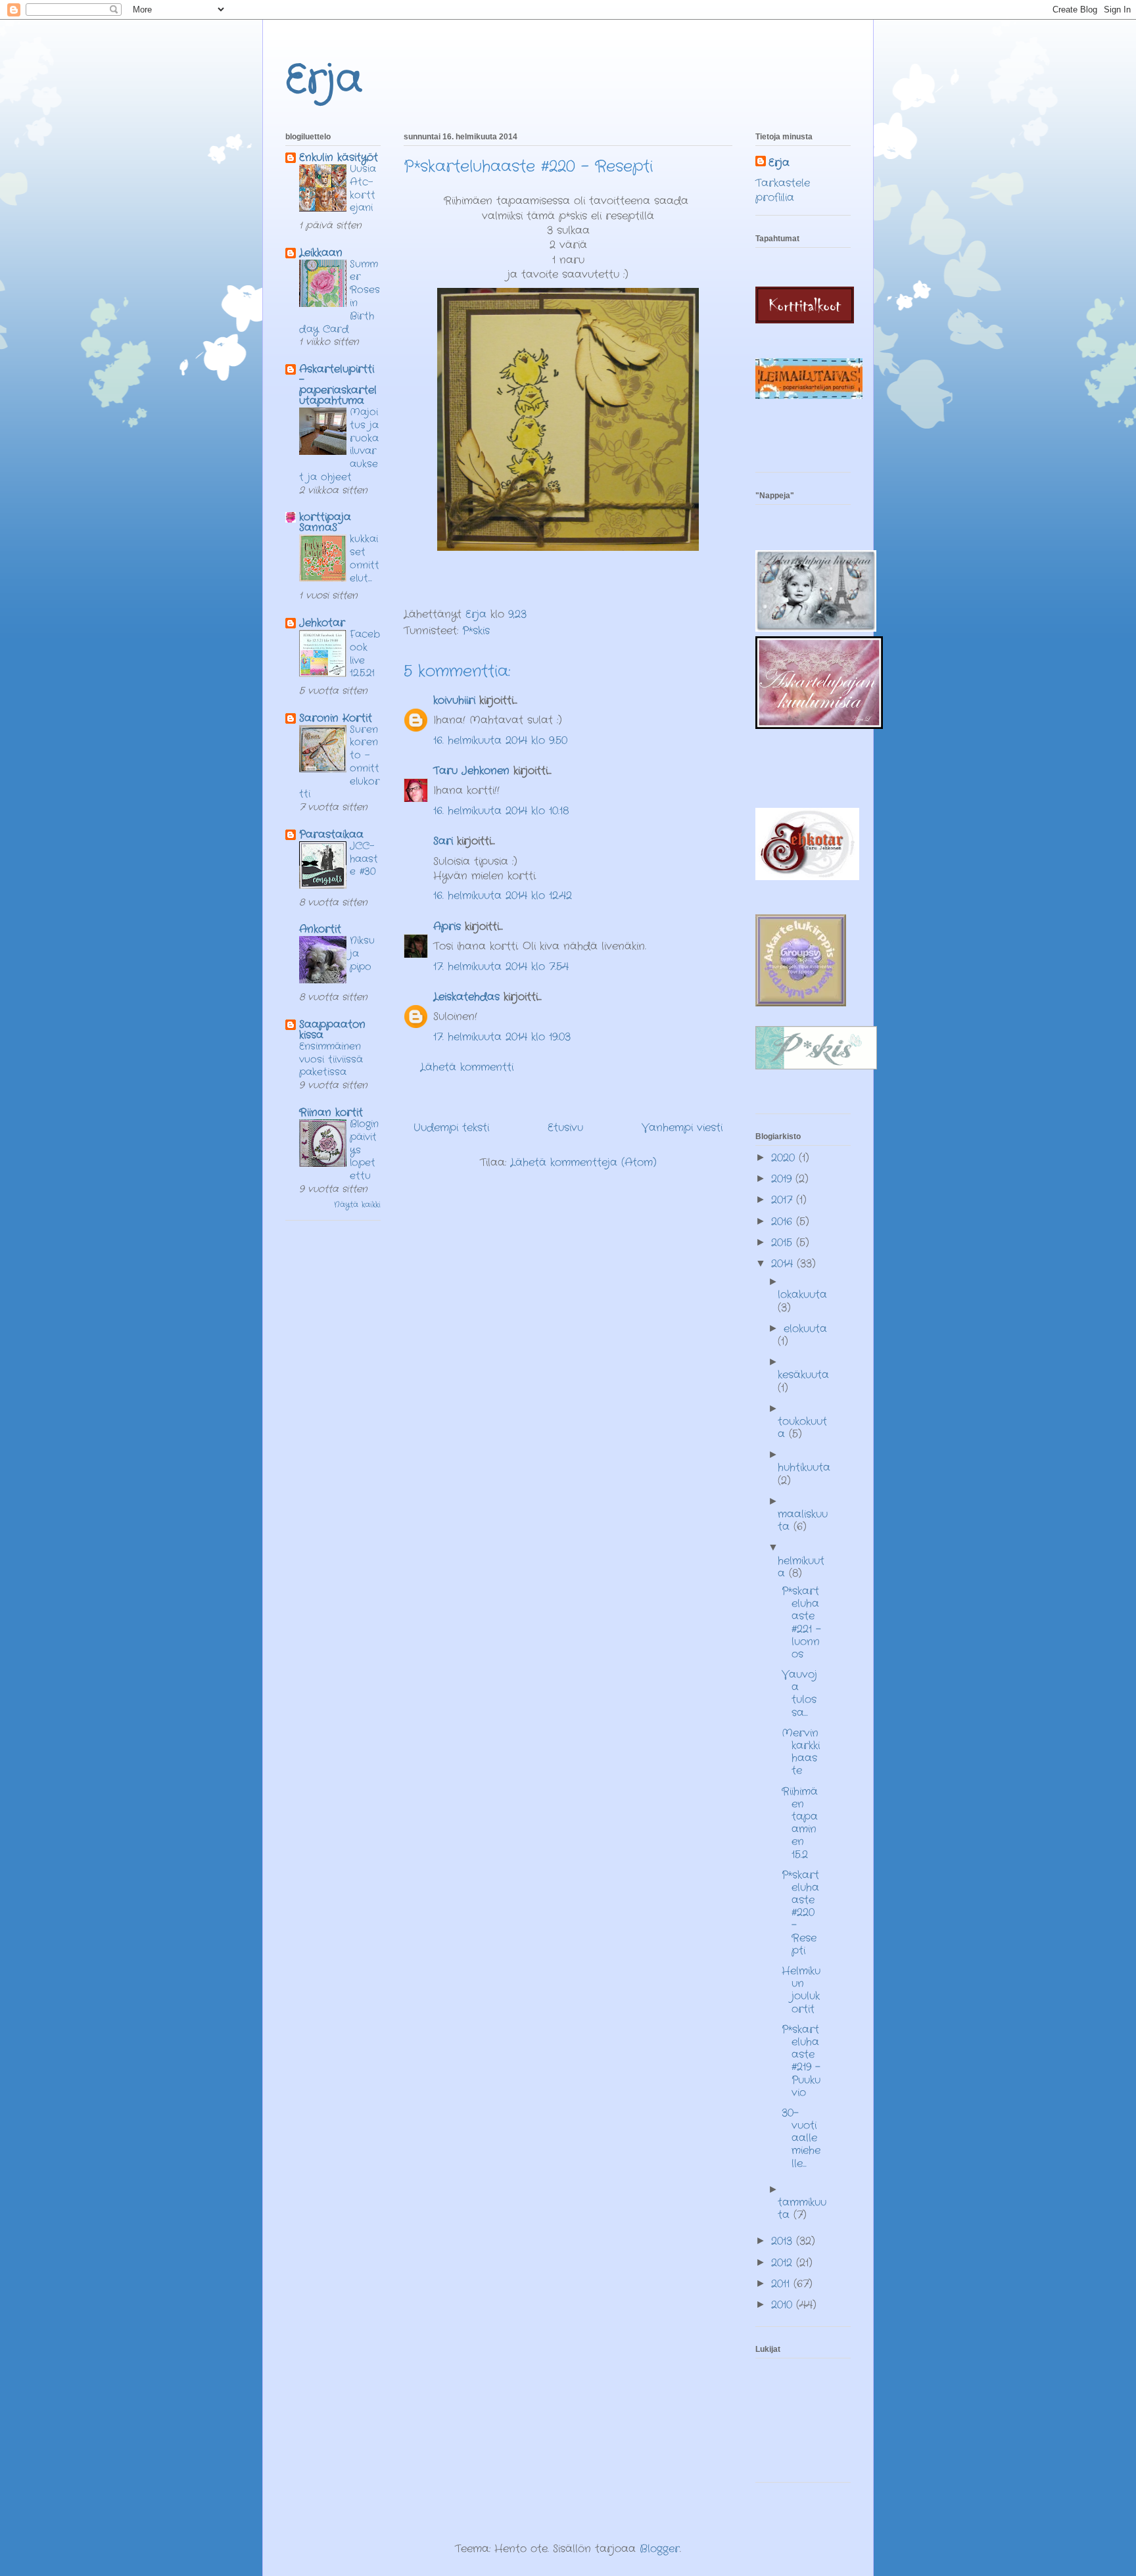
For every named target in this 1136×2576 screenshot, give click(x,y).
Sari (443, 841)
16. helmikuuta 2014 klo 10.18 (501, 811)
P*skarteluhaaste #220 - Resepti (800, 1913)
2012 (784, 2263)
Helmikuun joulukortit (801, 1990)
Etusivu (565, 1128)
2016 (784, 1222)
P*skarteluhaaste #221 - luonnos (801, 1623)
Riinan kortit (331, 1112)
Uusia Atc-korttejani (363, 188)
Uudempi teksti (451, 1128)
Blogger (660, 2549)
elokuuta (805, 1329)
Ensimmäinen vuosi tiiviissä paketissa (331, 1060)
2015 (784, 1243)
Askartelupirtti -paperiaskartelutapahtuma (338, 385)
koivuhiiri (454, 700)
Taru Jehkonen (471, 771)
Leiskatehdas (466, 997)
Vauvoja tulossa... (799, 1694)
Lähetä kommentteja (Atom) (583, 1162)
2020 (785, 1158)
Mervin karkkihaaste (801, 1752)
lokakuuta (802, 1295)
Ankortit (320, 929)
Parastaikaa (331, 834)
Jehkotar (322, 623)
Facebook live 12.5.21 (365, 654)
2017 (784, 1200)
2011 (782, 2284)
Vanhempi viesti (682, 1128)
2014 (784, 1264)
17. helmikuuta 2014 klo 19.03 (502, 1037)
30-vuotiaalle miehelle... (801, 2138)
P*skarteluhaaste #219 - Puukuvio (801, 2061)
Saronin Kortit (336, 718)
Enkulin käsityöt (339, 157)
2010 (784, 2305)
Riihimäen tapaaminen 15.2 (800, 1823)
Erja (324, 80)
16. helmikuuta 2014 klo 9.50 (500, 740)
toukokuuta (802, 1428)
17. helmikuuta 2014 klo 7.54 (501, 967)
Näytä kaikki (357, 1205)
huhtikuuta (804, 1467)
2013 (784, 2241)
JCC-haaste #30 (364, 859)
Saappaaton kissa (332, 1030)
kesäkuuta (803, 1375)
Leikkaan (321, 253)
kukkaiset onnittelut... (365, 558)
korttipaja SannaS (325, 522)
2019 (783, 1179)
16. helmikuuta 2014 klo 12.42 (503, 896)
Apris (447, 926)
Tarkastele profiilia (783, 190)
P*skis (476, 631)
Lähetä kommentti (467, 1067)
